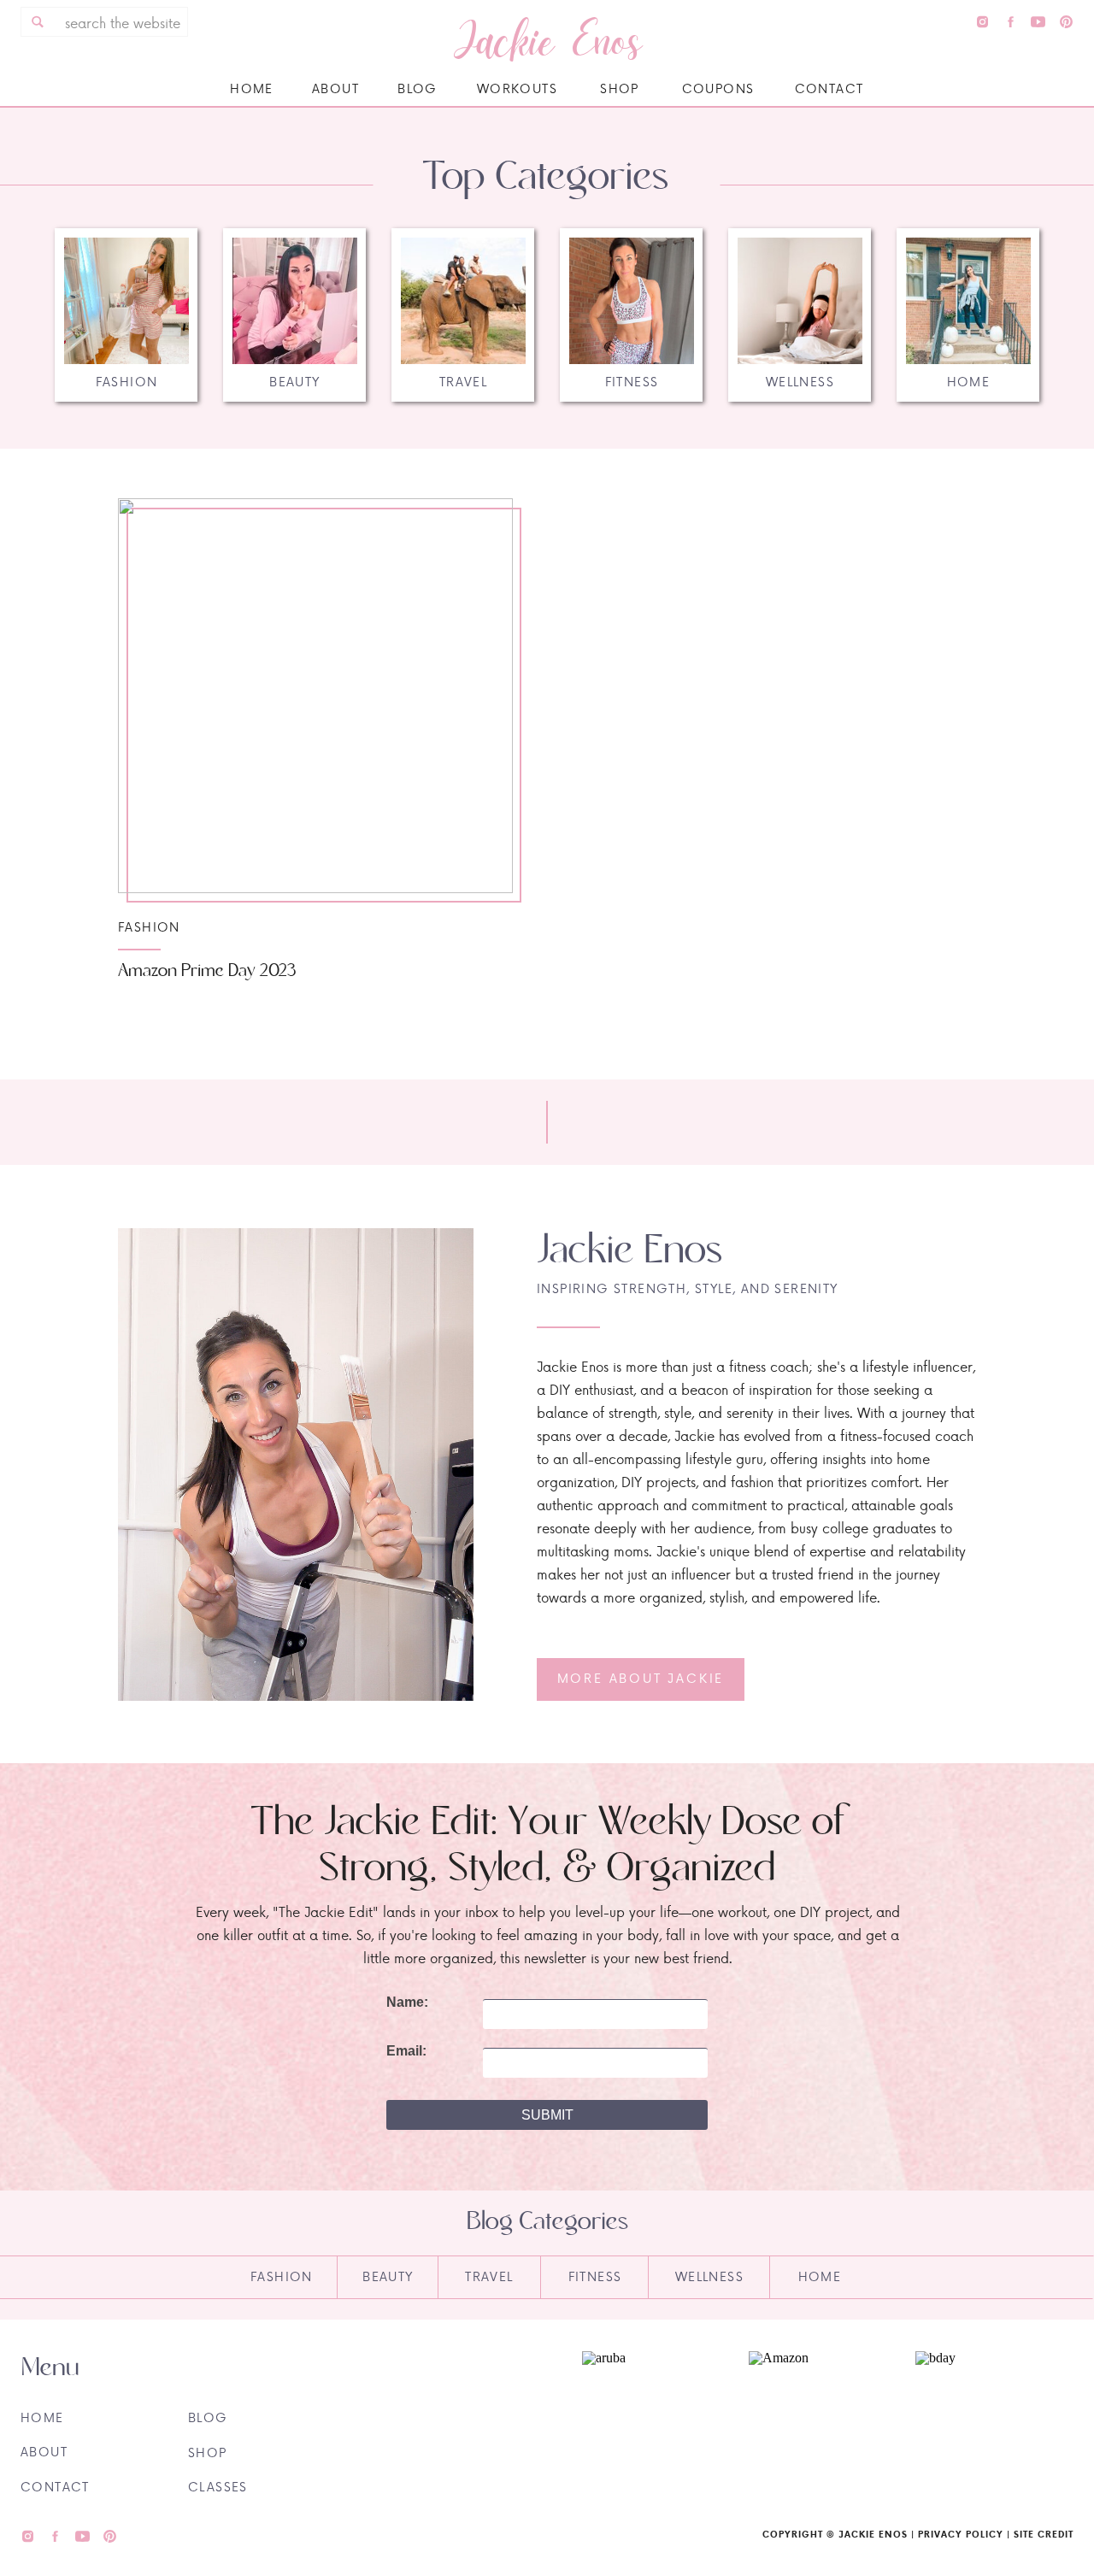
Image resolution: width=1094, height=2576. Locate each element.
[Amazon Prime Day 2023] (315, 696)
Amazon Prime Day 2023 (207, 971)
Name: (407, 2003)
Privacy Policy (961, 2534)
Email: (406, 2051)
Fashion (149, 927)
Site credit (1044, 2534)
